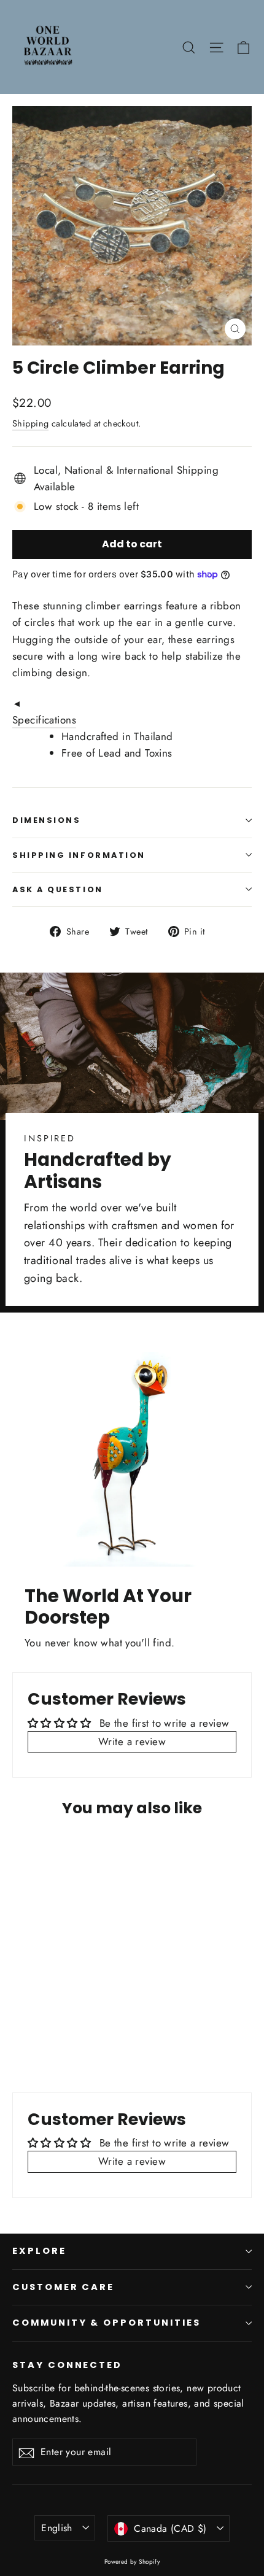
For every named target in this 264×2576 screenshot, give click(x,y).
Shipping (30, 423)
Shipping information (79, 855)
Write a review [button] (132, 1741)
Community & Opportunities (107, 2323)
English (57, 2528)
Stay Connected (67, 2365)
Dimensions (47, 820)
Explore (39, 2251)
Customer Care (63, 2287)
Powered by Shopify (132, 2562)
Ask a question (58, 889)
